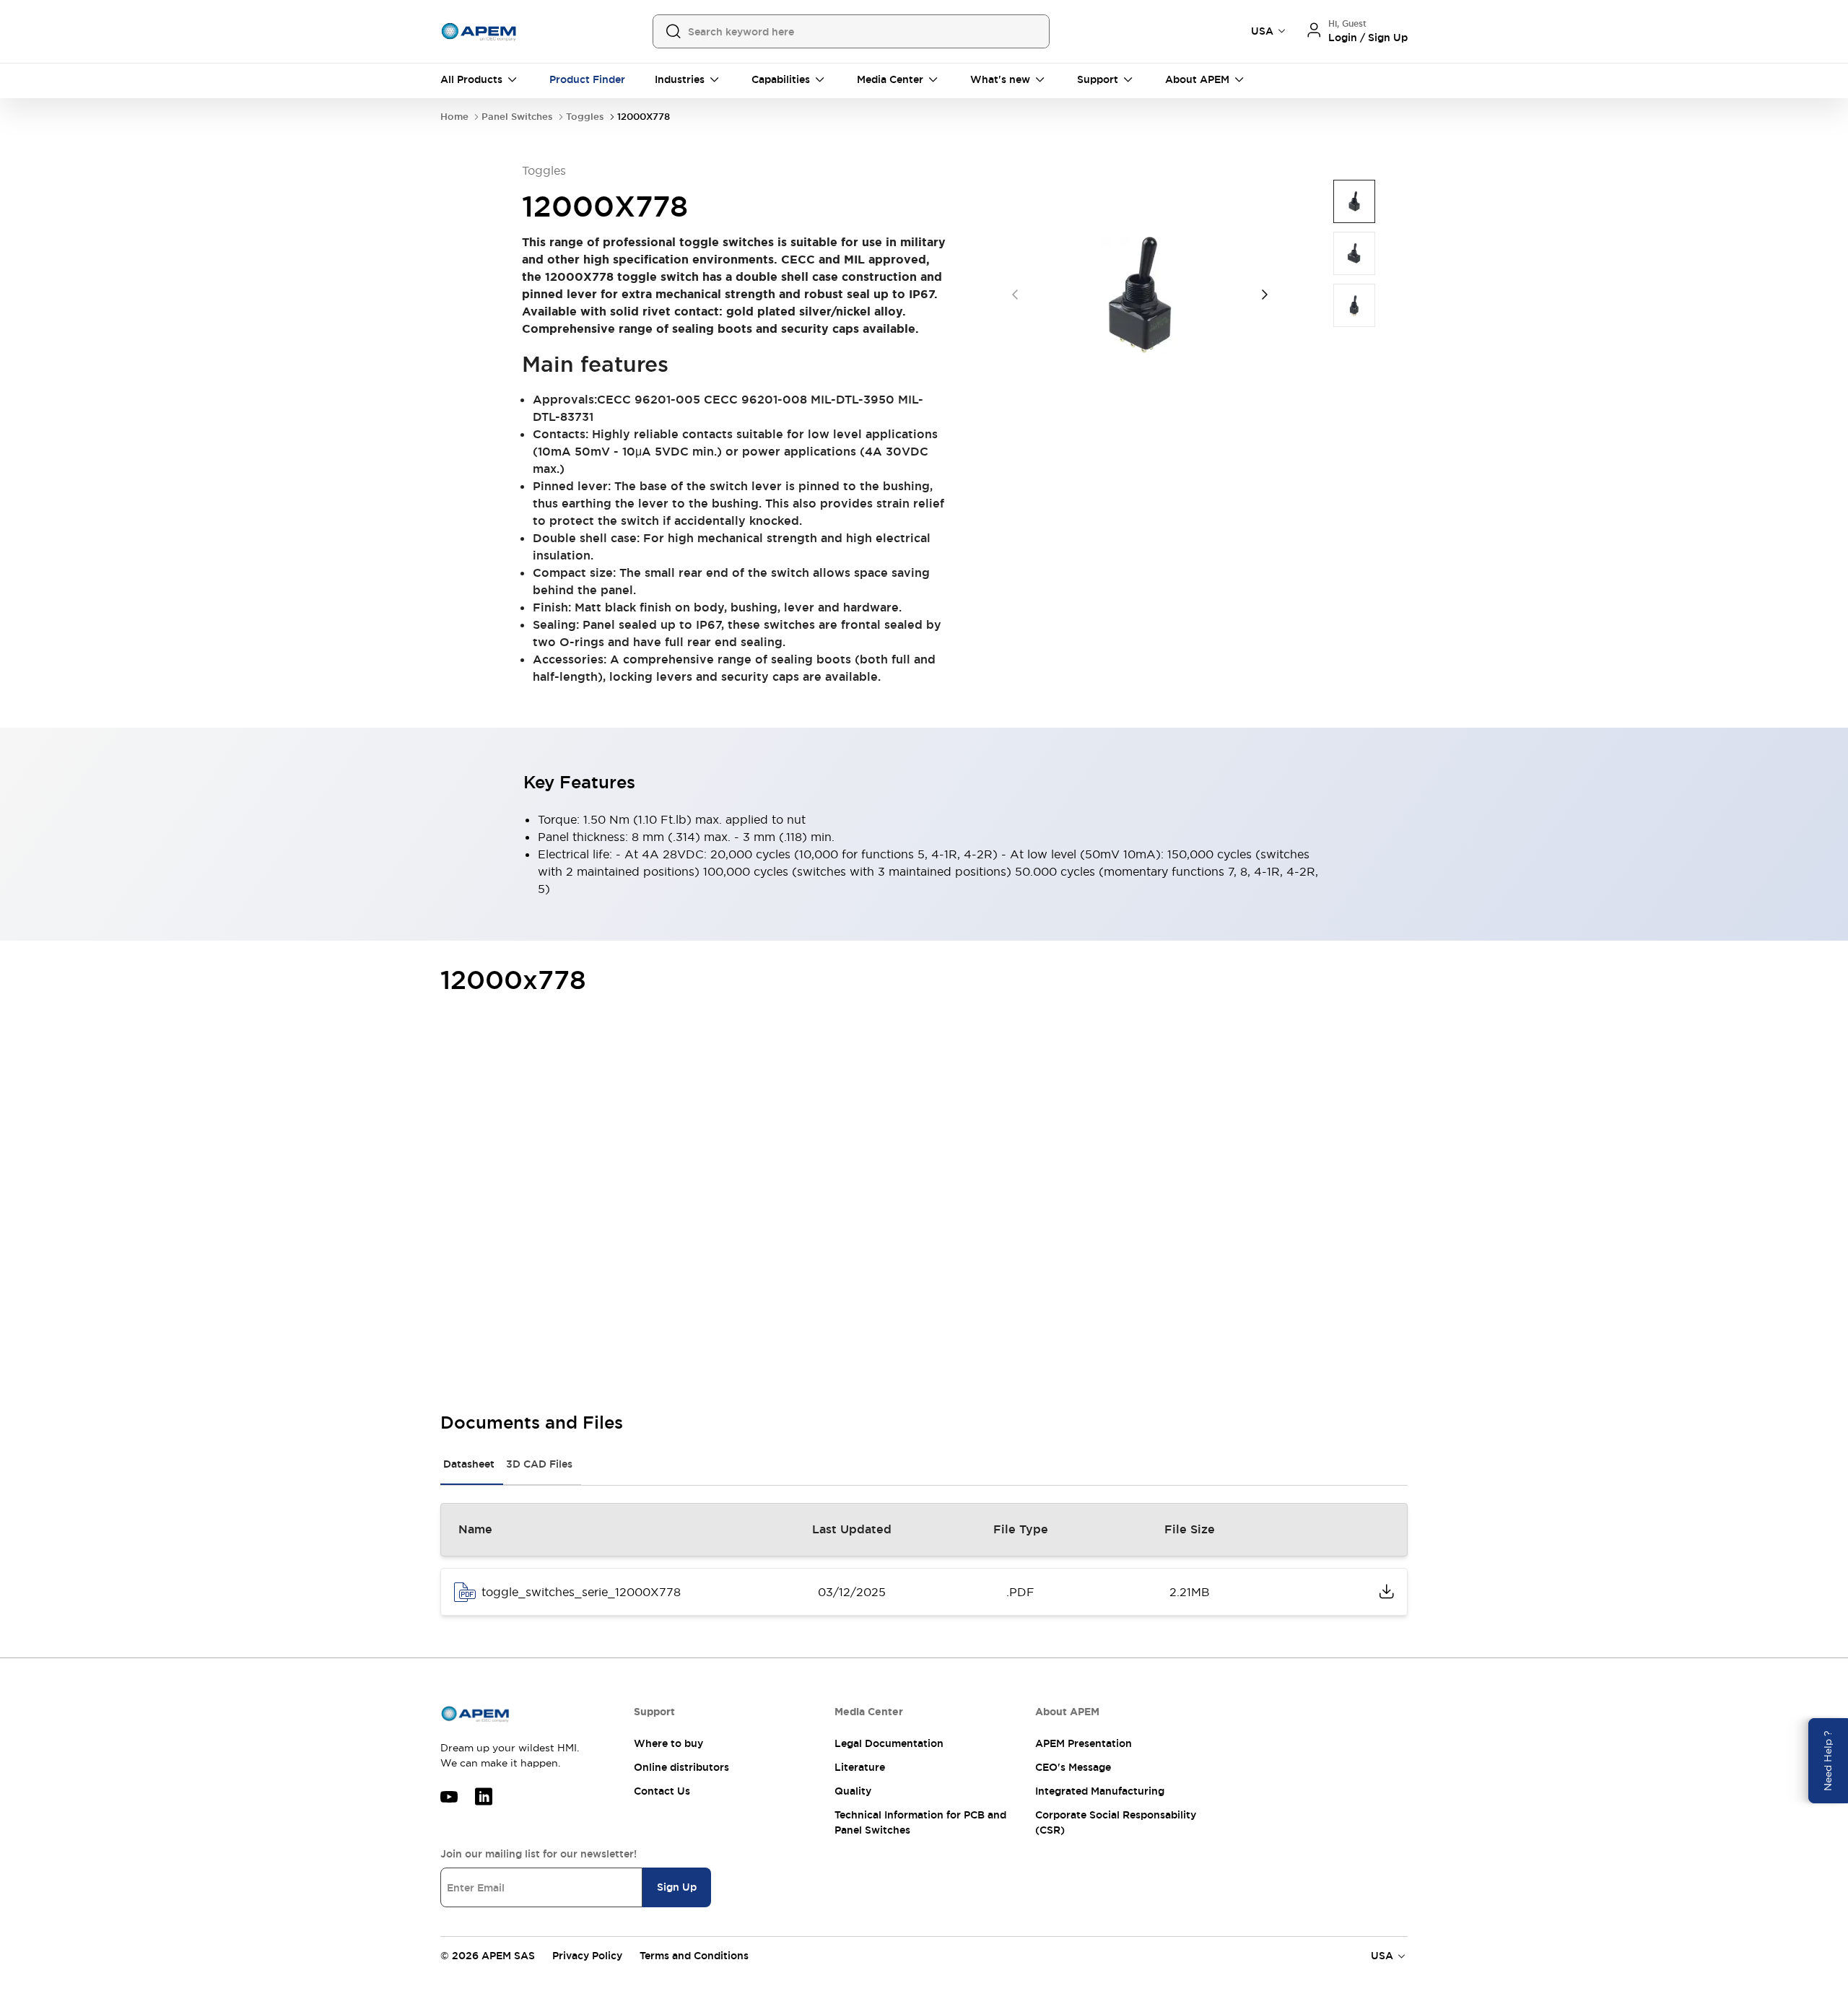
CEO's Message (1073, 1767)
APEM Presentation (1084, 1743)
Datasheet (469, 1464)
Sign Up (677, 1887)
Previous (1015, 295)
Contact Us (662, 1791)
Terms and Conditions (694, 1956)
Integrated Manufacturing (1100, 1791)
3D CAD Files (539, 1464)
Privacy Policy (587, 1956)
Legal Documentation (889, 1743)
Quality (853, 1791)
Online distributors (681, 1767)
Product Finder (587, 79)
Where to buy (668, 1743)
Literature (860, 1767)
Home (454, 117)
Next (1265, 295)
